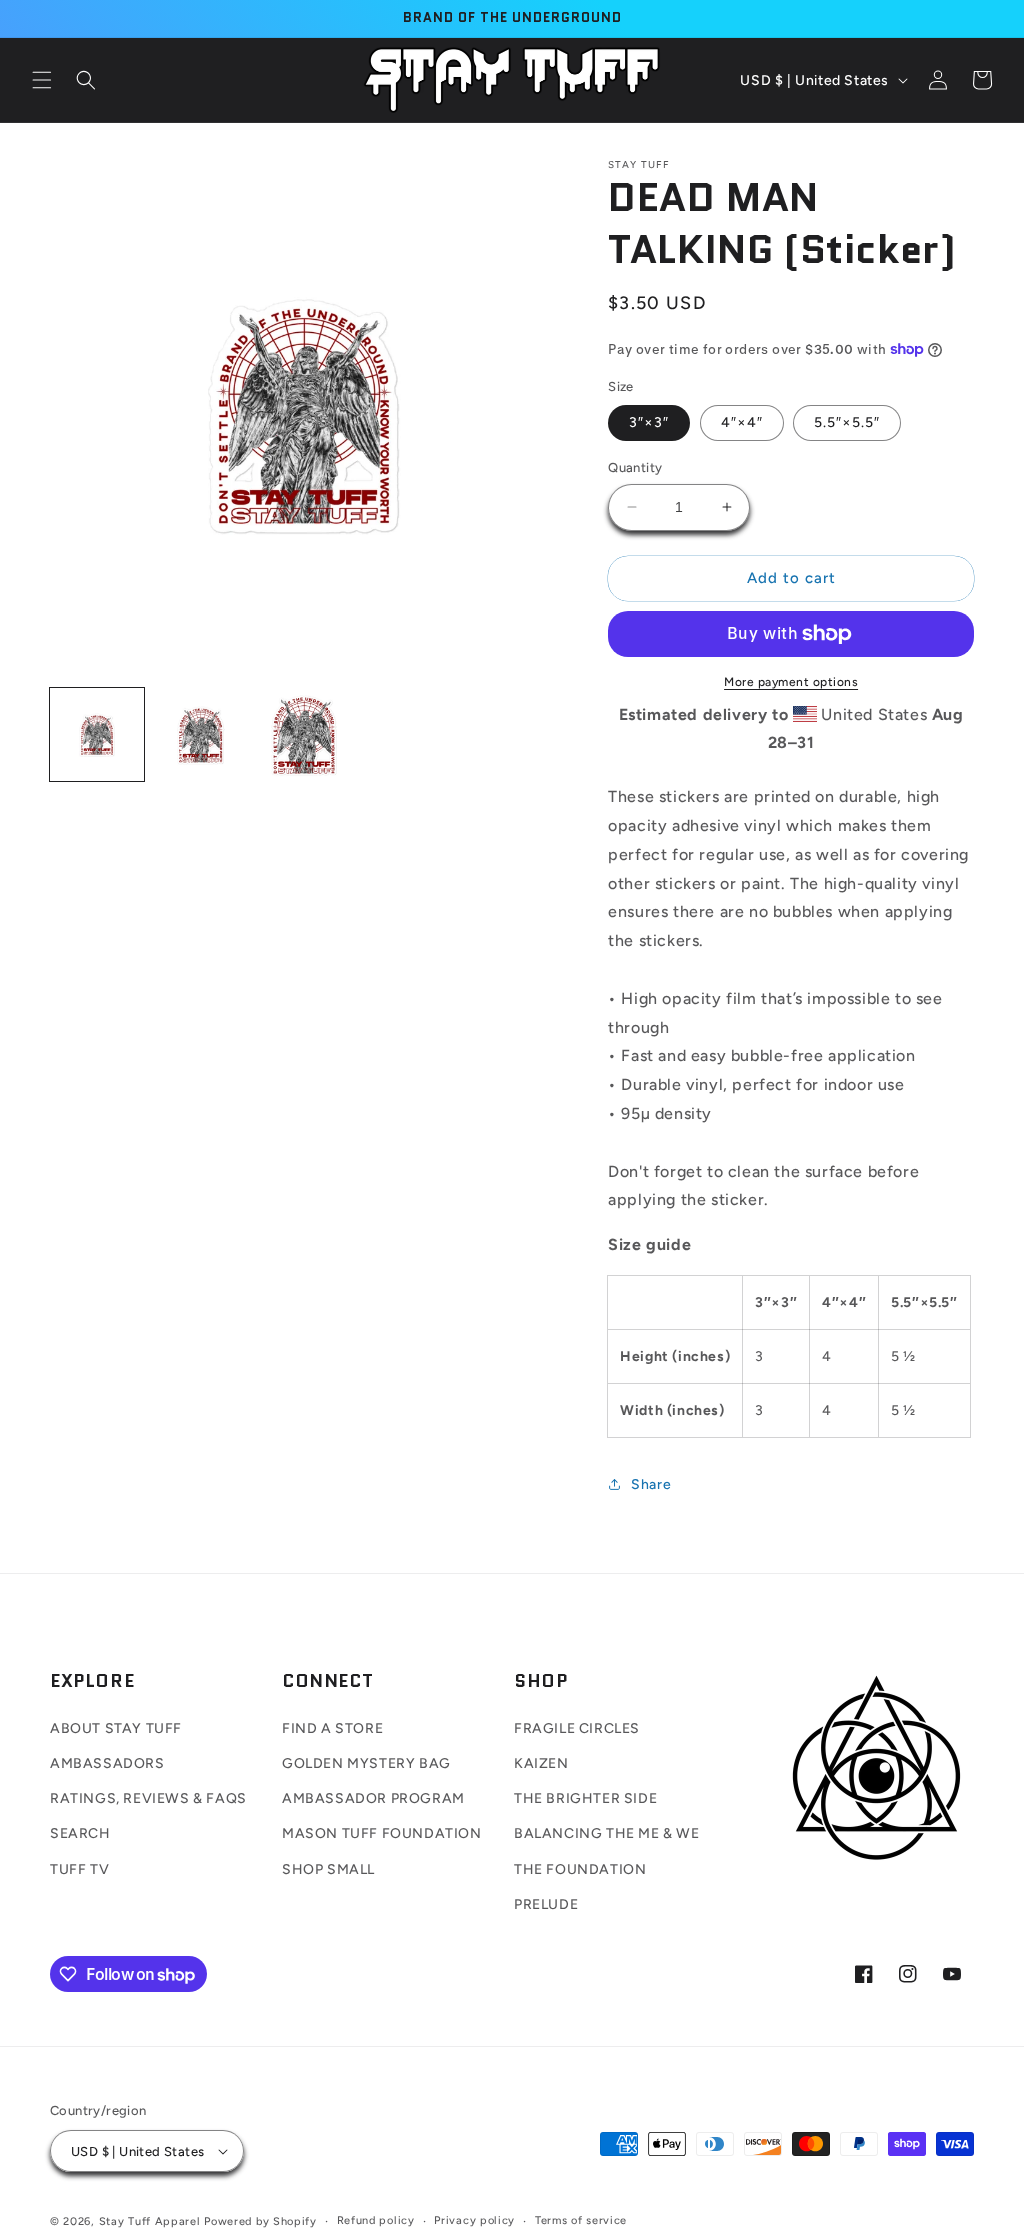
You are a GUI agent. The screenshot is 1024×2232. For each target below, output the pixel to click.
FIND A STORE (332, 1728)
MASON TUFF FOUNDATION (382, 1833)
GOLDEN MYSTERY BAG (366, 1763)
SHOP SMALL (328, 1869)
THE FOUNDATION (580, 1869)
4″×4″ (742, 422)
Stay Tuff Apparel (150, 2221)
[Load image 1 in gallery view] (97, 735)
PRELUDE (546, 1904)
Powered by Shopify (260, 2221)
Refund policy (376, 2220)
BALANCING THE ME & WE (607, 1833)
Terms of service (581, 2220)
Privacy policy (474, 2220)
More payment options (791, 682)
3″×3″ (649, 422)
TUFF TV (79, 1869)
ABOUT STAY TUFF (116, 1728)
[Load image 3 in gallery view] (304, 735)
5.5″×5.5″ (847, 422)
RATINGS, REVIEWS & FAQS (148, 1798)
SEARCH (80, 1833)
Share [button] (651, 1484)
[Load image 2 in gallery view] (201, 735)
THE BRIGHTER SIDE (585, 1798)
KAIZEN (541, 1763)
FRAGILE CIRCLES (577, 1728)
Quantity (635, 467)
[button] (42, 80)
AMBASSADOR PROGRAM (373, 1798)
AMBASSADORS (107, 1763)
